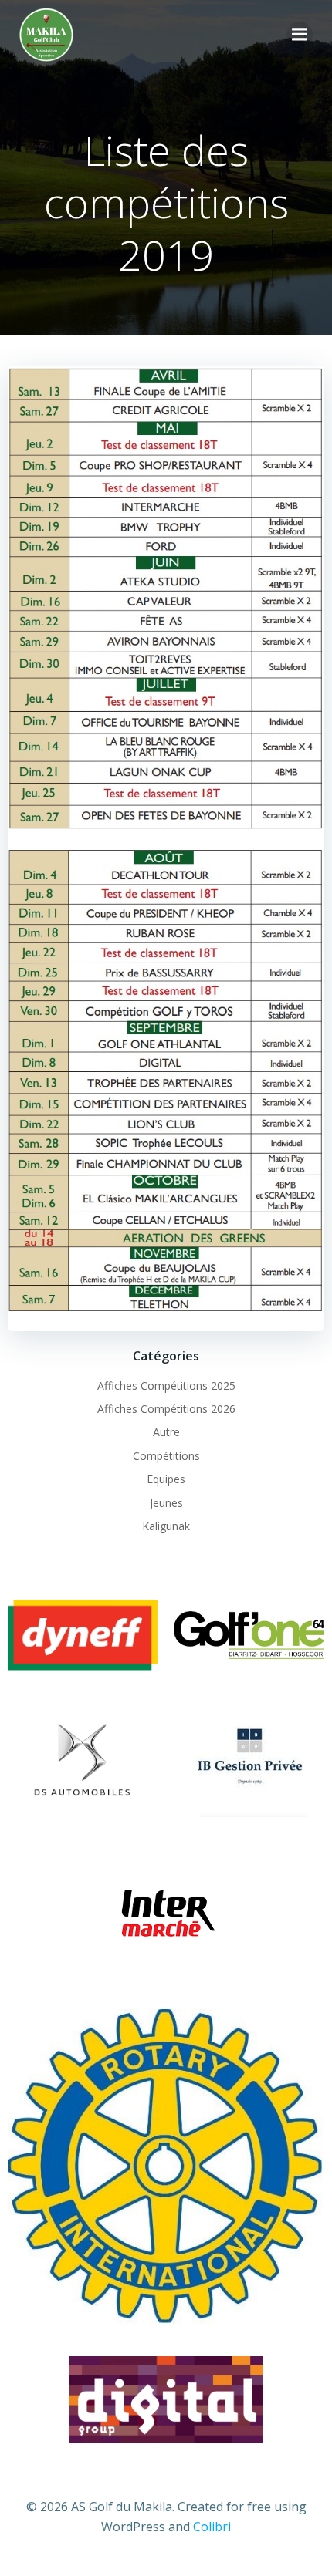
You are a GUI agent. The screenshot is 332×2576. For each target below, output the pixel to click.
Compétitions (166, 1456)
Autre (166, 1432)
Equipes (166, 1479)
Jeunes (166, 1503)
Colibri (212, 2527)
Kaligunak (166, 1526)
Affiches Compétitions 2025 (166, 1386)
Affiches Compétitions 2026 (166, 1409)
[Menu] (300, 35)
